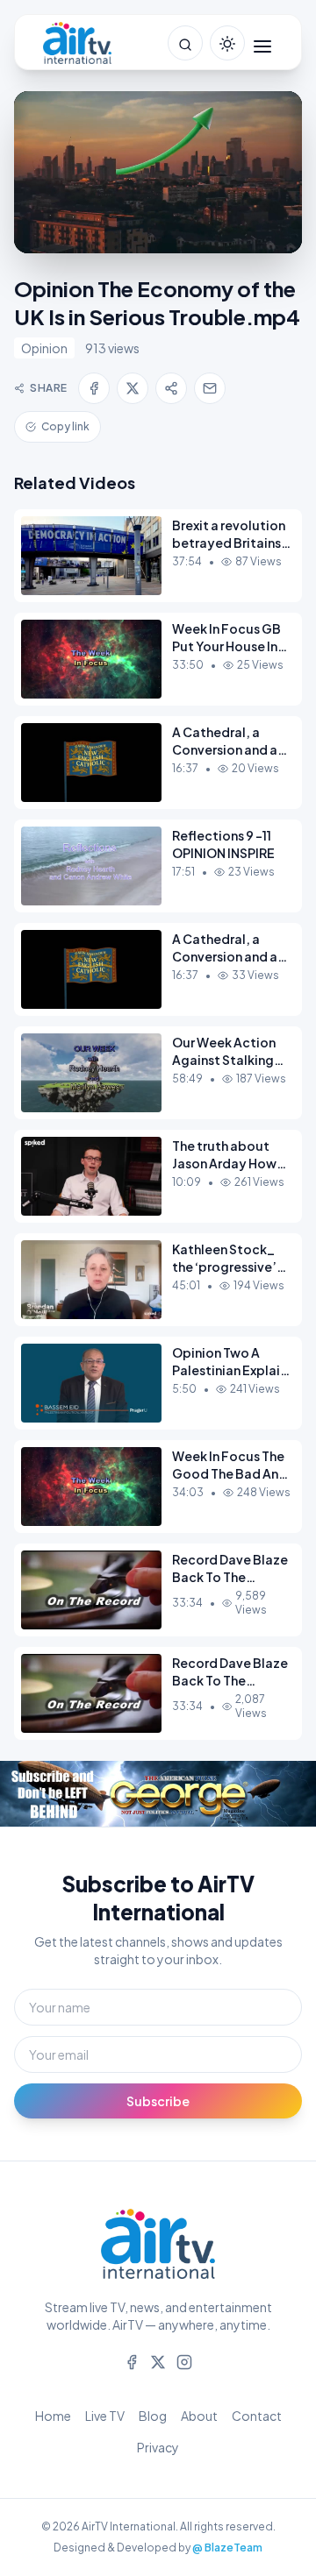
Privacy (158, 2447)
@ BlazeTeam (227, 2548)
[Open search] (185, 43)
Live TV (105, 2416)
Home (53, 2416)
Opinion (44, 348)
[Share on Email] (210, 388)
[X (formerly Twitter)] (158, 2360)
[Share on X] (133, 388)
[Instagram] (184, 2360)
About (199, 2416)
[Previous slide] (35, 1793)
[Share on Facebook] (94, 388)
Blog (153, 2416)
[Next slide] (281, 1793)
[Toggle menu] (262, 43)
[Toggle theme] (227, 43)
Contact (257, 2416)
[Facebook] (132, 2360)
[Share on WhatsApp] (171, 388)
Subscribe (158, 2101)
